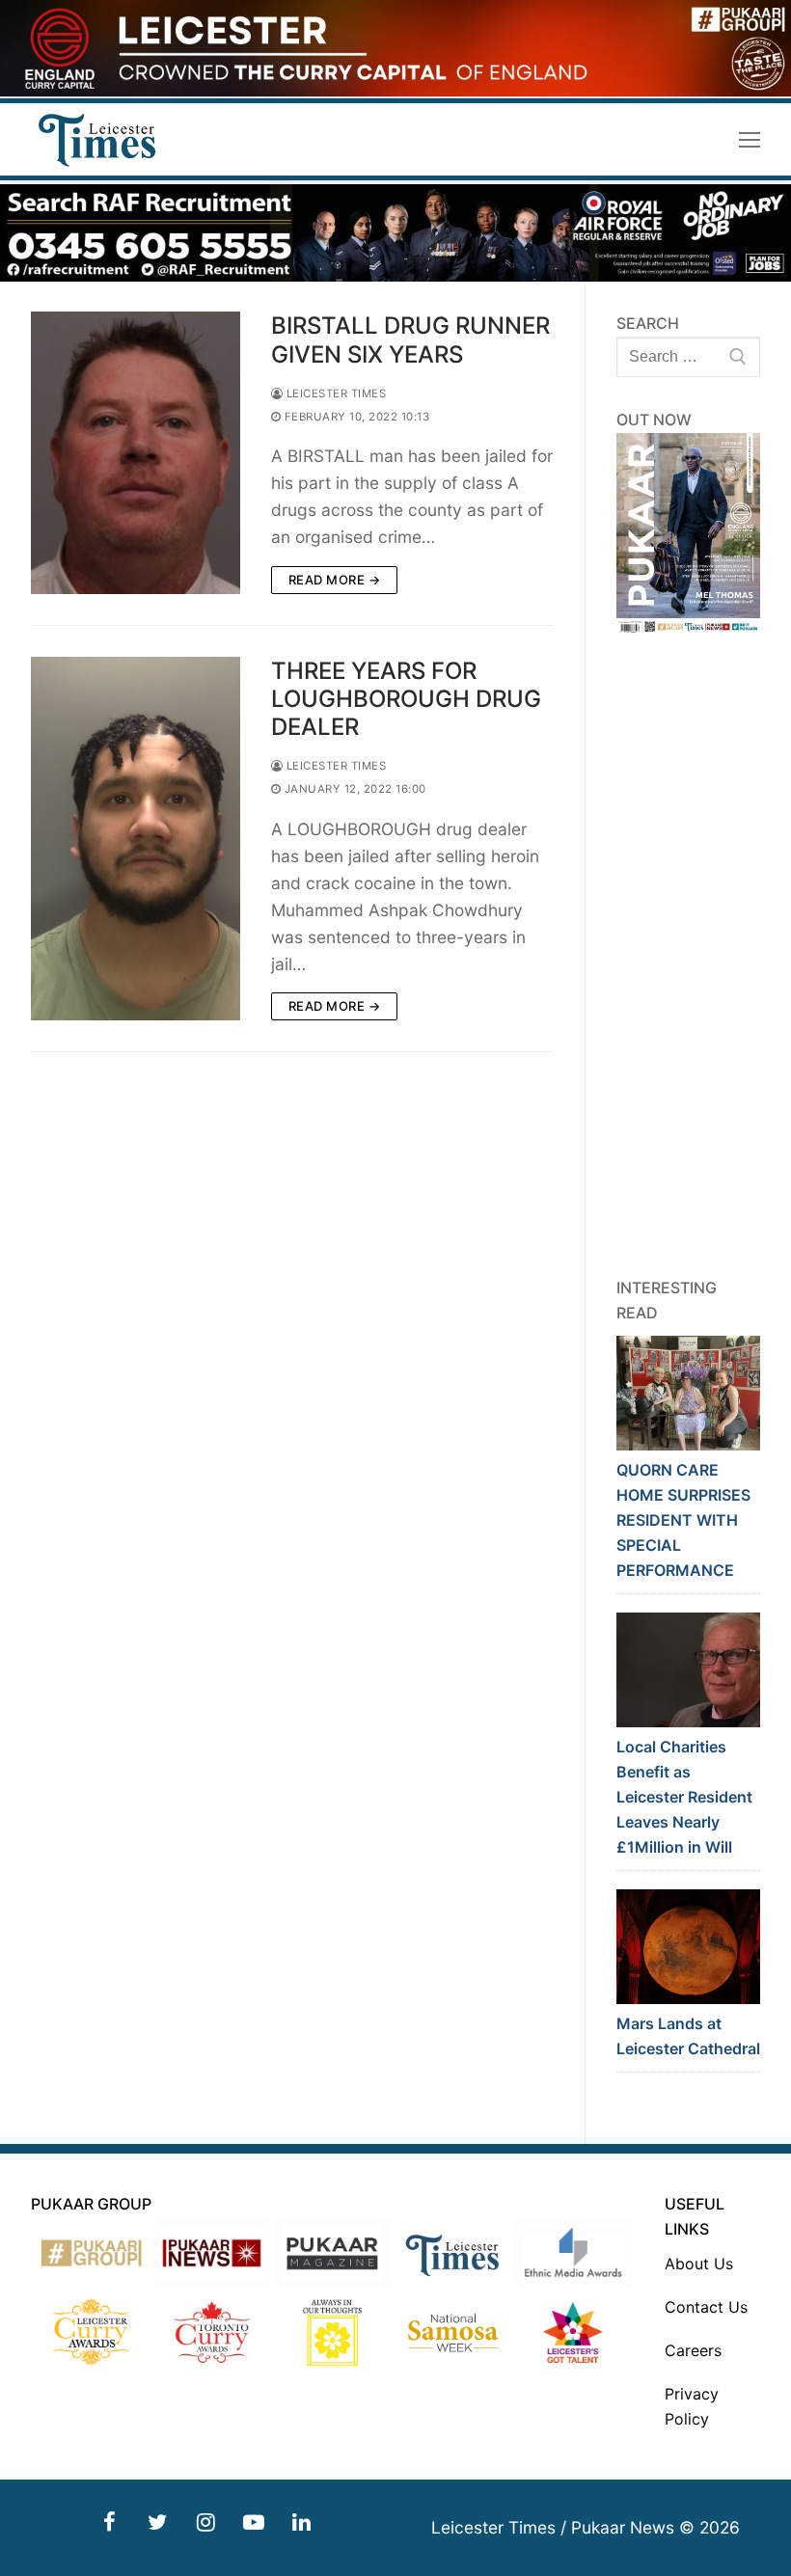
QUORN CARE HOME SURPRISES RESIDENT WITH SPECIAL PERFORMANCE (683, 1520)
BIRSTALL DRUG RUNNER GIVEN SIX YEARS (410, 339)
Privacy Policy (692, 2406)
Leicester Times (334, 393)
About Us (699, 2264)
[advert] (395, 91)
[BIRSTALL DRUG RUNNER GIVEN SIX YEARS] (136, 452)
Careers (693, 2350)
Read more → (335, 580)
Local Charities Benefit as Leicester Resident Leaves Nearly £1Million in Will (684, 1797)
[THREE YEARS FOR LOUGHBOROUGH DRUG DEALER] (136, 839)
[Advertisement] (688, 956)
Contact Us (706, 2307)
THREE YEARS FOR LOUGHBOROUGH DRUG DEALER (406, 699)
